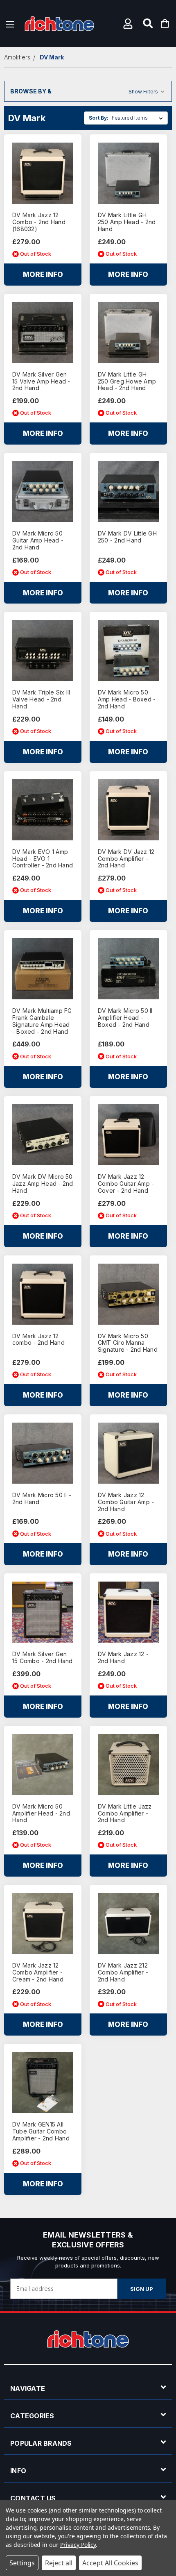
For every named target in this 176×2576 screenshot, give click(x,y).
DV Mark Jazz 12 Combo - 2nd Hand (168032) (39, 222)
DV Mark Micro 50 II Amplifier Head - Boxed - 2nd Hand (125, 1018)
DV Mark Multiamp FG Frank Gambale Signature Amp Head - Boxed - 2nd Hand (42, 1021)
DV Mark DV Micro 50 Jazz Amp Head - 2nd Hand (43, 1184)
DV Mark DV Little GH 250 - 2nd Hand (127, 537)
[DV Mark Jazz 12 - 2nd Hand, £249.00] (128, 1612)
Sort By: (99, 118)
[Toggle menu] (10, 24)
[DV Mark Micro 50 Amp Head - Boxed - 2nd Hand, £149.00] (128, 650)
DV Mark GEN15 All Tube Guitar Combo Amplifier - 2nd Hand (41, 2131)
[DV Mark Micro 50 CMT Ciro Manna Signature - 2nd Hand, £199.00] (128, 1294)
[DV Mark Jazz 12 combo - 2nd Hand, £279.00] (43, 1294)
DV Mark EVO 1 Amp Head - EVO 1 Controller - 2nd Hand (43, 859)
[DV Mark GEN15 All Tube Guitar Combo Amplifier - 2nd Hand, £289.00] (43, 2082)
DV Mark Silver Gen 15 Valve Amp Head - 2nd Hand (41, 381)
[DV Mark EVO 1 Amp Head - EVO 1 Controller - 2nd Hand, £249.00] (43, 810)
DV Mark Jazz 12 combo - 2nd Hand (38, 1340)
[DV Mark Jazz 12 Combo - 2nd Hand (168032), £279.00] (43, 173)
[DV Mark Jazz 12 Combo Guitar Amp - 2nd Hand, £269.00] (128, 1453)
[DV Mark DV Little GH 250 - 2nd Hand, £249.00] (128, 491)
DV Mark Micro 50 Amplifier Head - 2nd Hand (41, 1813)
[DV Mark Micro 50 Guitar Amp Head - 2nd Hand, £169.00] (43, 491)
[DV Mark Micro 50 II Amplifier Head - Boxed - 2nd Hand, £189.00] (128, 969)
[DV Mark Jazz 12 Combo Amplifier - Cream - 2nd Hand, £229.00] (43, 1923)
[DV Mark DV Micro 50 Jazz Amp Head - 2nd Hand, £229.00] (43, 1135)
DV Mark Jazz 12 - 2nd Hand (123, 1658)
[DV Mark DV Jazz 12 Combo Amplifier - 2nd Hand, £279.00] (128, 810)
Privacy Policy (78, 2545)
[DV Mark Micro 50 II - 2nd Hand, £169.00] (43, 1453)
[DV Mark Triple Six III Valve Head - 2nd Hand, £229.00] (43, 650)
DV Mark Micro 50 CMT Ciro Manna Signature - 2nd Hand (128, 1343)
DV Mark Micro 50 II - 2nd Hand (42, 1499)
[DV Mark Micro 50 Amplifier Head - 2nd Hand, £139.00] (43, 1765)
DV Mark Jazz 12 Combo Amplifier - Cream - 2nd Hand (38, 1972)
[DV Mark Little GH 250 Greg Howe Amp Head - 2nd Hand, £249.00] (128, 332)
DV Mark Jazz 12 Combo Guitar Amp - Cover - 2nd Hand (126, 1184)
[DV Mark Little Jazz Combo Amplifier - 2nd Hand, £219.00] (128, 1765)
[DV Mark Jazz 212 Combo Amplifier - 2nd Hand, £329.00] (128, 1923)
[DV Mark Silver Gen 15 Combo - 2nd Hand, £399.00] (43, 1612)
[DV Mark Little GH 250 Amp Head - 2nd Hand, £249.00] (128, 173)
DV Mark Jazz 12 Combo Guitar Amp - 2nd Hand (126, 1502)
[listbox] (139, 118)
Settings (22, 2563)
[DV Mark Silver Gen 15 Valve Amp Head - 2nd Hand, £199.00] (43, 332)
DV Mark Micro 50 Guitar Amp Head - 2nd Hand (38, 540)
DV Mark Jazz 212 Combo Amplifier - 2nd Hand (123, 1972)
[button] (129, 24)
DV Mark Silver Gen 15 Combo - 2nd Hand (43, 1658)
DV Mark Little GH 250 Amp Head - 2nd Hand (127, 222)
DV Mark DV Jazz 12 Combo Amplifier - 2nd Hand (126, 859)
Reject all (59, 2563)
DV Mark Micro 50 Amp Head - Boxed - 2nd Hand (127, 699)
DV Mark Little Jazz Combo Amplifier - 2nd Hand (125, 1813)
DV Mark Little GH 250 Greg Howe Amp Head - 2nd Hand (127, 381)
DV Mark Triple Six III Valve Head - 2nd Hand (41, 699)
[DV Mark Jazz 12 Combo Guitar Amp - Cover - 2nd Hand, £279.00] (128, 1135)
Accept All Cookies (110, 2563)
